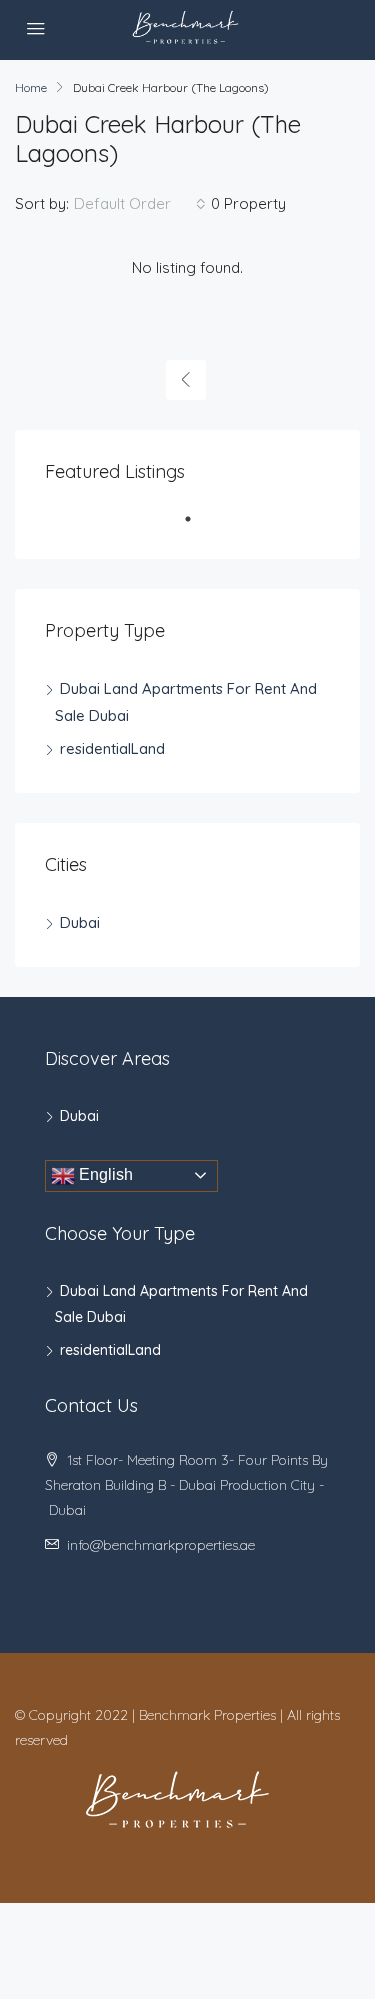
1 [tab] (198, 527)
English (104, 1174)
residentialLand (112, 748)
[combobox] (140, 204)
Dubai (80, 922)
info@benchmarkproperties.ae (161, 1545)
